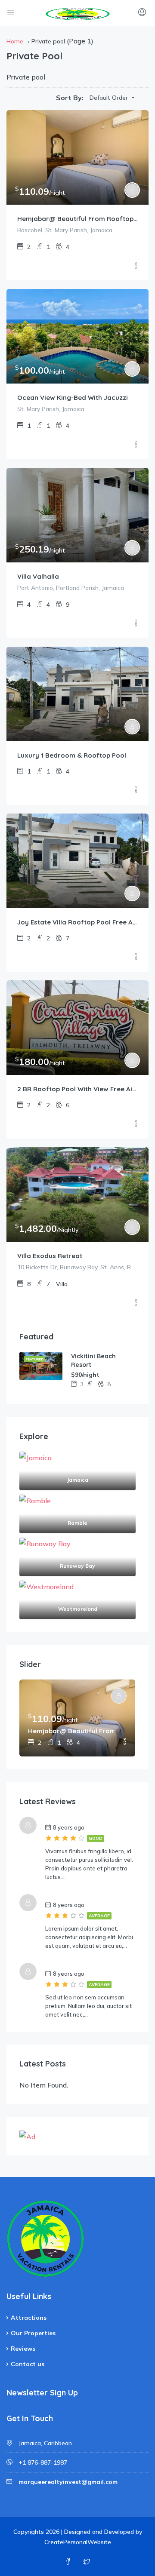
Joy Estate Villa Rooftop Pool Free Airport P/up (77, 922)
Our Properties (33, 2333)
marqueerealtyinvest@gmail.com (68, 2482)
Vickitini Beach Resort (93, 1360)
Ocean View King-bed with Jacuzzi (73, 398)
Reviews (23, 2349)
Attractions (29, 2318)
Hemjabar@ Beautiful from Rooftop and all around (77, 219)
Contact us (28, 2364)
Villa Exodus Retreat (50, 1256)
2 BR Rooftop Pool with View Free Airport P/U (77, 1089)
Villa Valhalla (38, 576)
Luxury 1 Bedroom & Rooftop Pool (72, 755)
